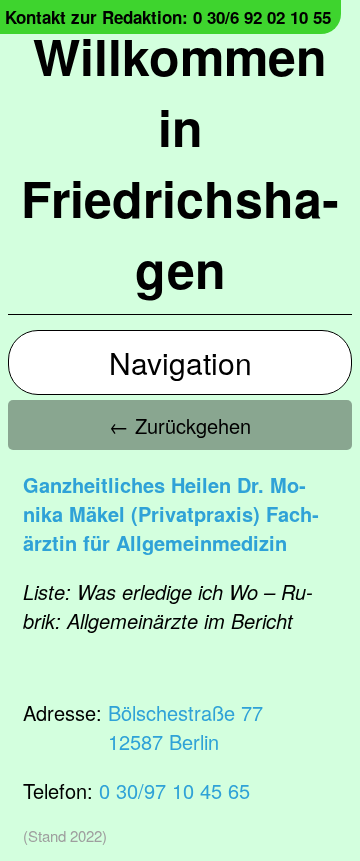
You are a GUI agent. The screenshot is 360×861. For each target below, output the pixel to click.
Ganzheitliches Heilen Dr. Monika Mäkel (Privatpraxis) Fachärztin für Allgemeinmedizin (171, 513)
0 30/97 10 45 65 (174, 790)
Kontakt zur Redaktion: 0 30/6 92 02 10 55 (168, 17)
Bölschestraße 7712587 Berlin (185, 727)
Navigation (180, 362)
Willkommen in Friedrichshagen (180, 162)
